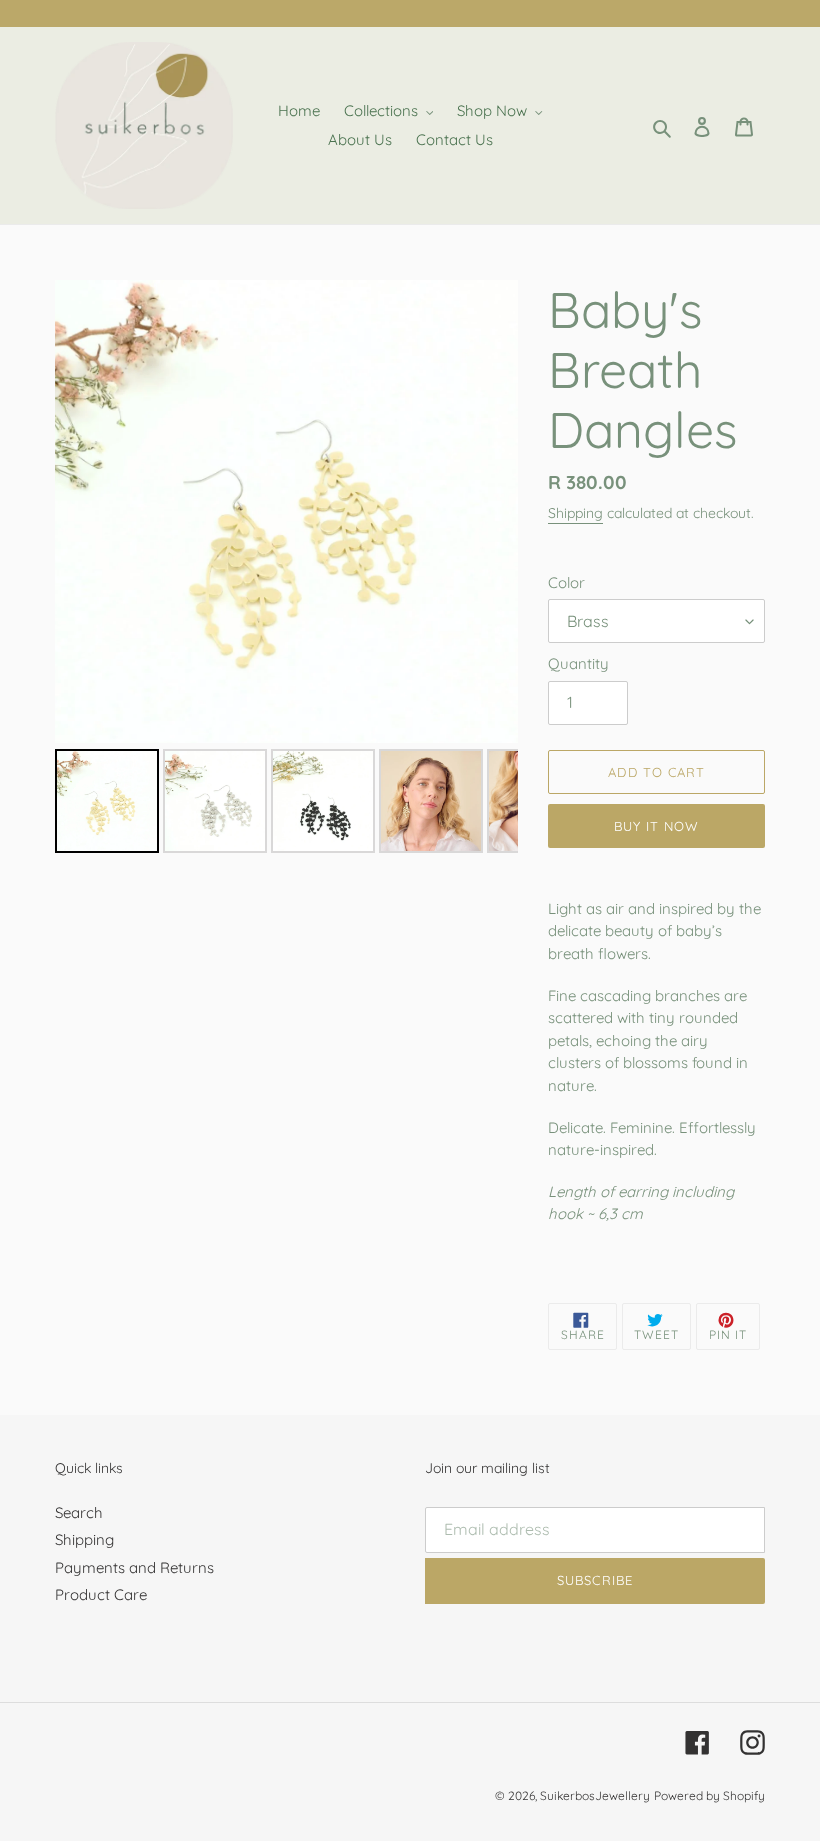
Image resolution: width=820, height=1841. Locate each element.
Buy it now (656, 826)
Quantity (578, 663)
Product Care (101, 1594)
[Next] (489, 512)
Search (79, 1512)
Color (566, 582)
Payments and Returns (134, 1567)
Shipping (575, 513)
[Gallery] (286, 569)
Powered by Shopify (709, 1795)
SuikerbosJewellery (595, 1795)
